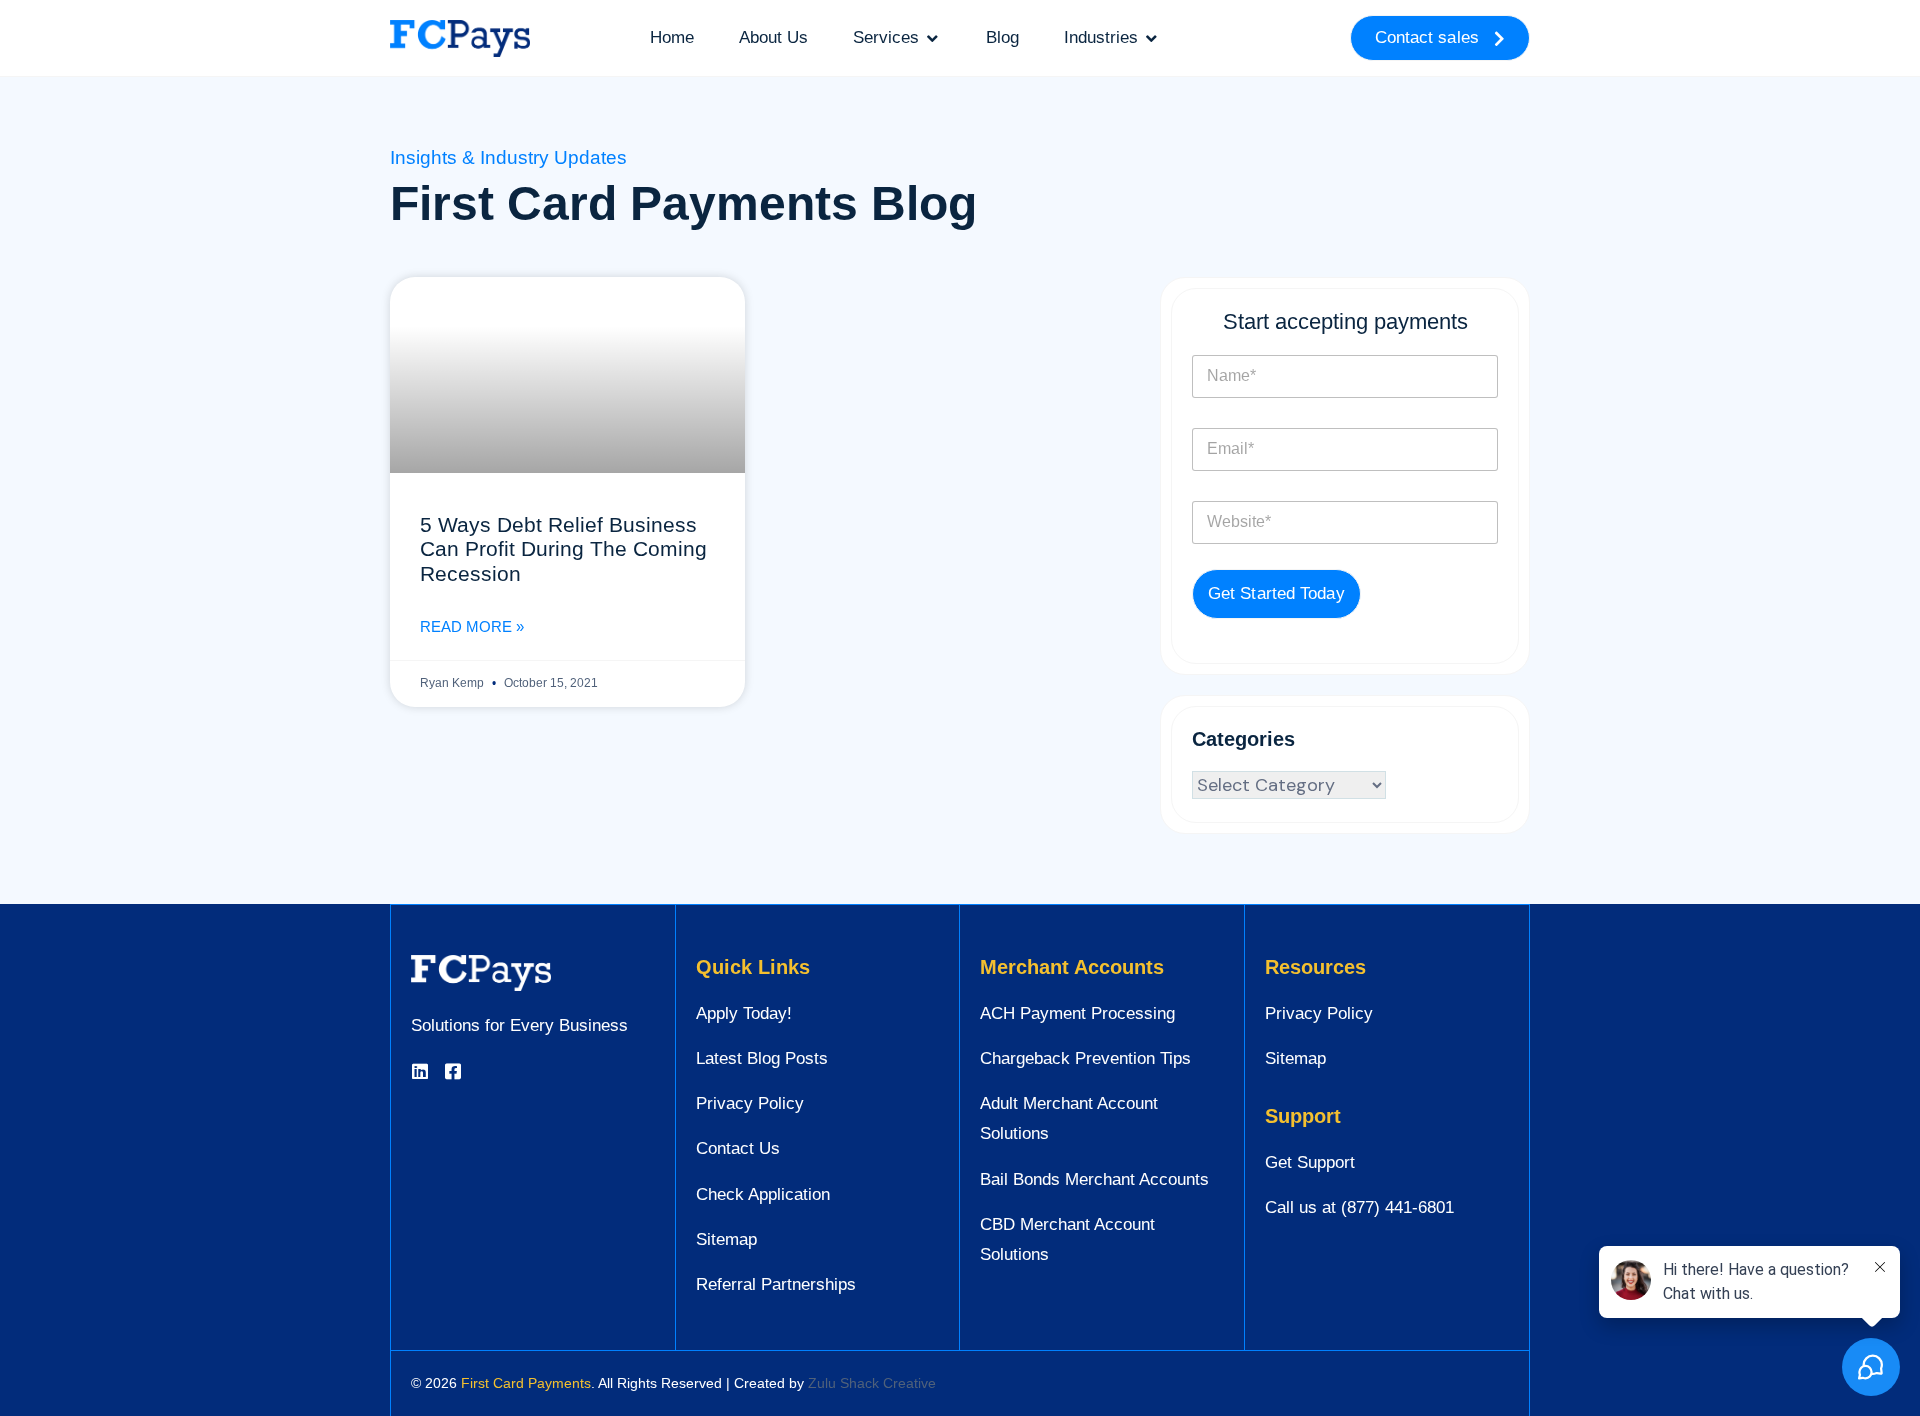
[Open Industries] (1151, 38)
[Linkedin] (420, 1071)
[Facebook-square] (453, 1071)
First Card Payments (526, 1383)
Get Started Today (1276, 593)
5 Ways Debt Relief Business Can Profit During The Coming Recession (563, 549)
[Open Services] (932, 38)
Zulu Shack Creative (872, 1383)
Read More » (472, 626)
